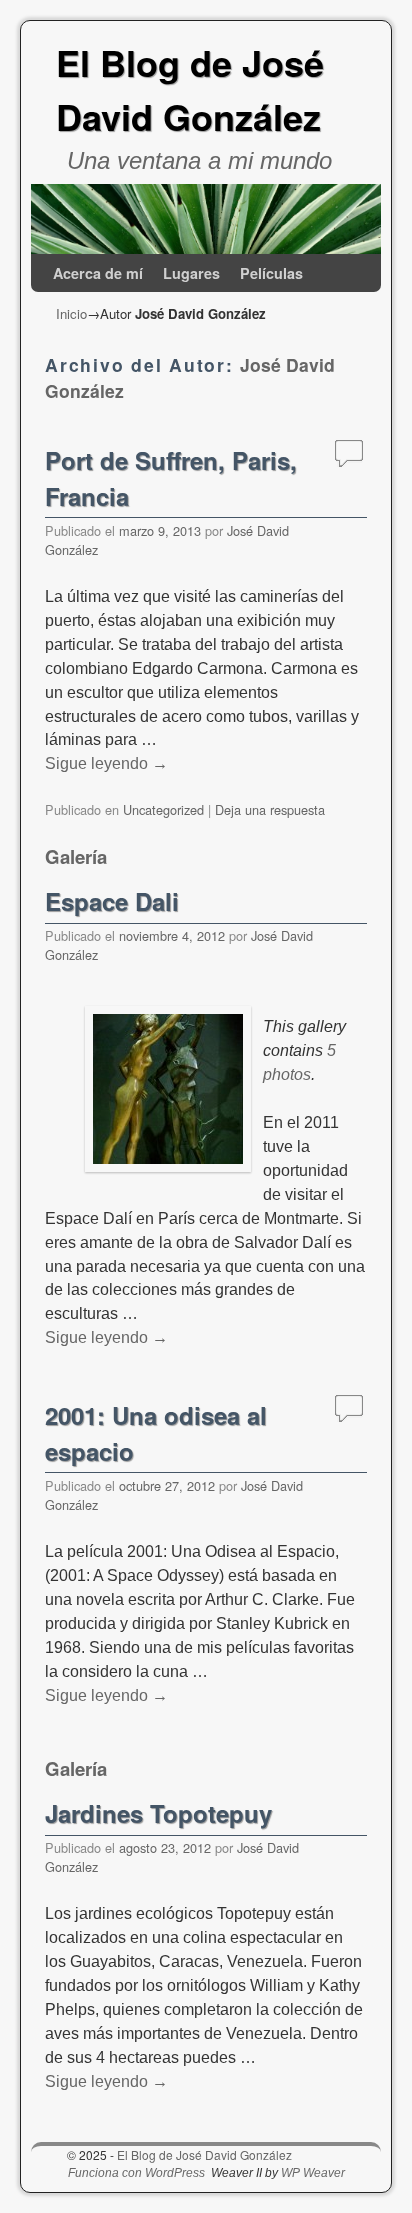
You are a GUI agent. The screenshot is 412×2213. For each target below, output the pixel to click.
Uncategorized (163, 809)
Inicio (71, 313)
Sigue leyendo (106, 763)
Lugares (191, 273)
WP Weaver (313, 2173)
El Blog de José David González (204, 2154)
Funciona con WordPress (136, 2173)
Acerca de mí (98, 273)
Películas (271, 273)
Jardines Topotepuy (158, 1813)
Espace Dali (112, 901)
